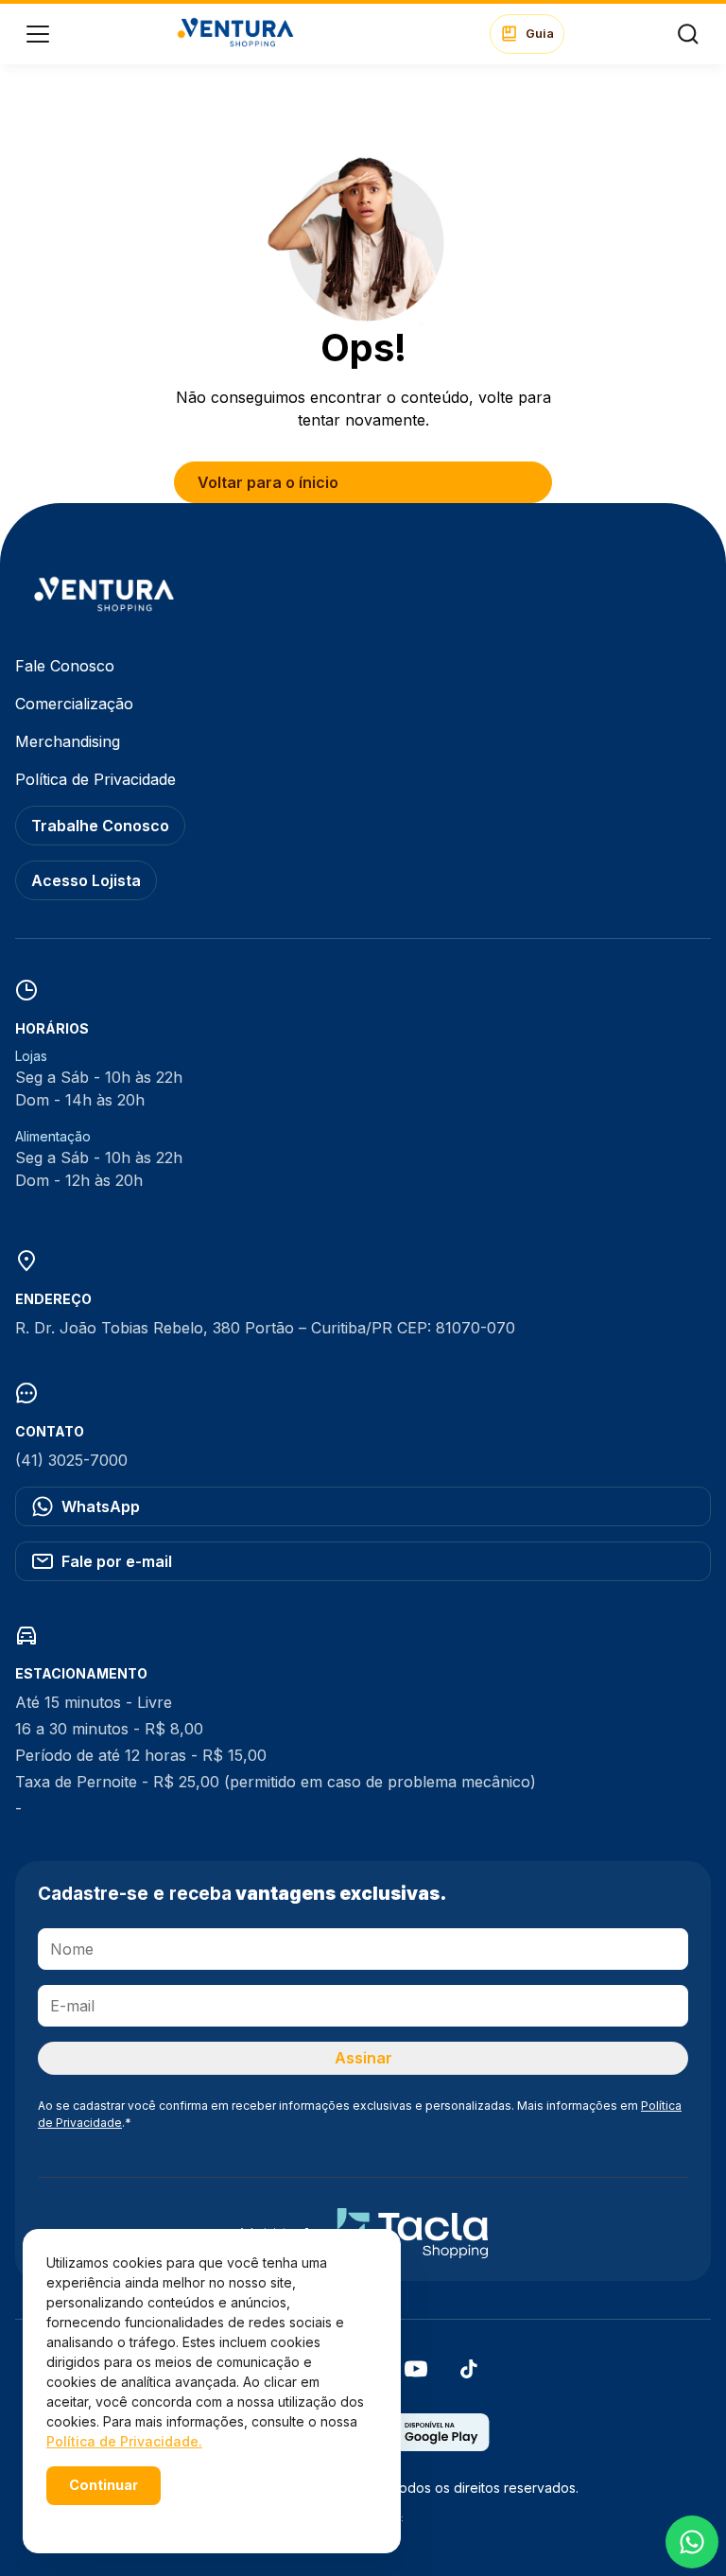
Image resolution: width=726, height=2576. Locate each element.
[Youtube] (416, 2375)
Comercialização (74, 704)
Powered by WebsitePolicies (127, 2518)
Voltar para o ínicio (268, 482)
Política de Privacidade (95, 779)
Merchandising (68, 741)
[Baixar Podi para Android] (428, 2445)
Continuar (104, 2485)
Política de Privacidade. (124, 2441)
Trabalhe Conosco (100, 826)
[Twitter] (469, 2375)
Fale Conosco (65, 666)
